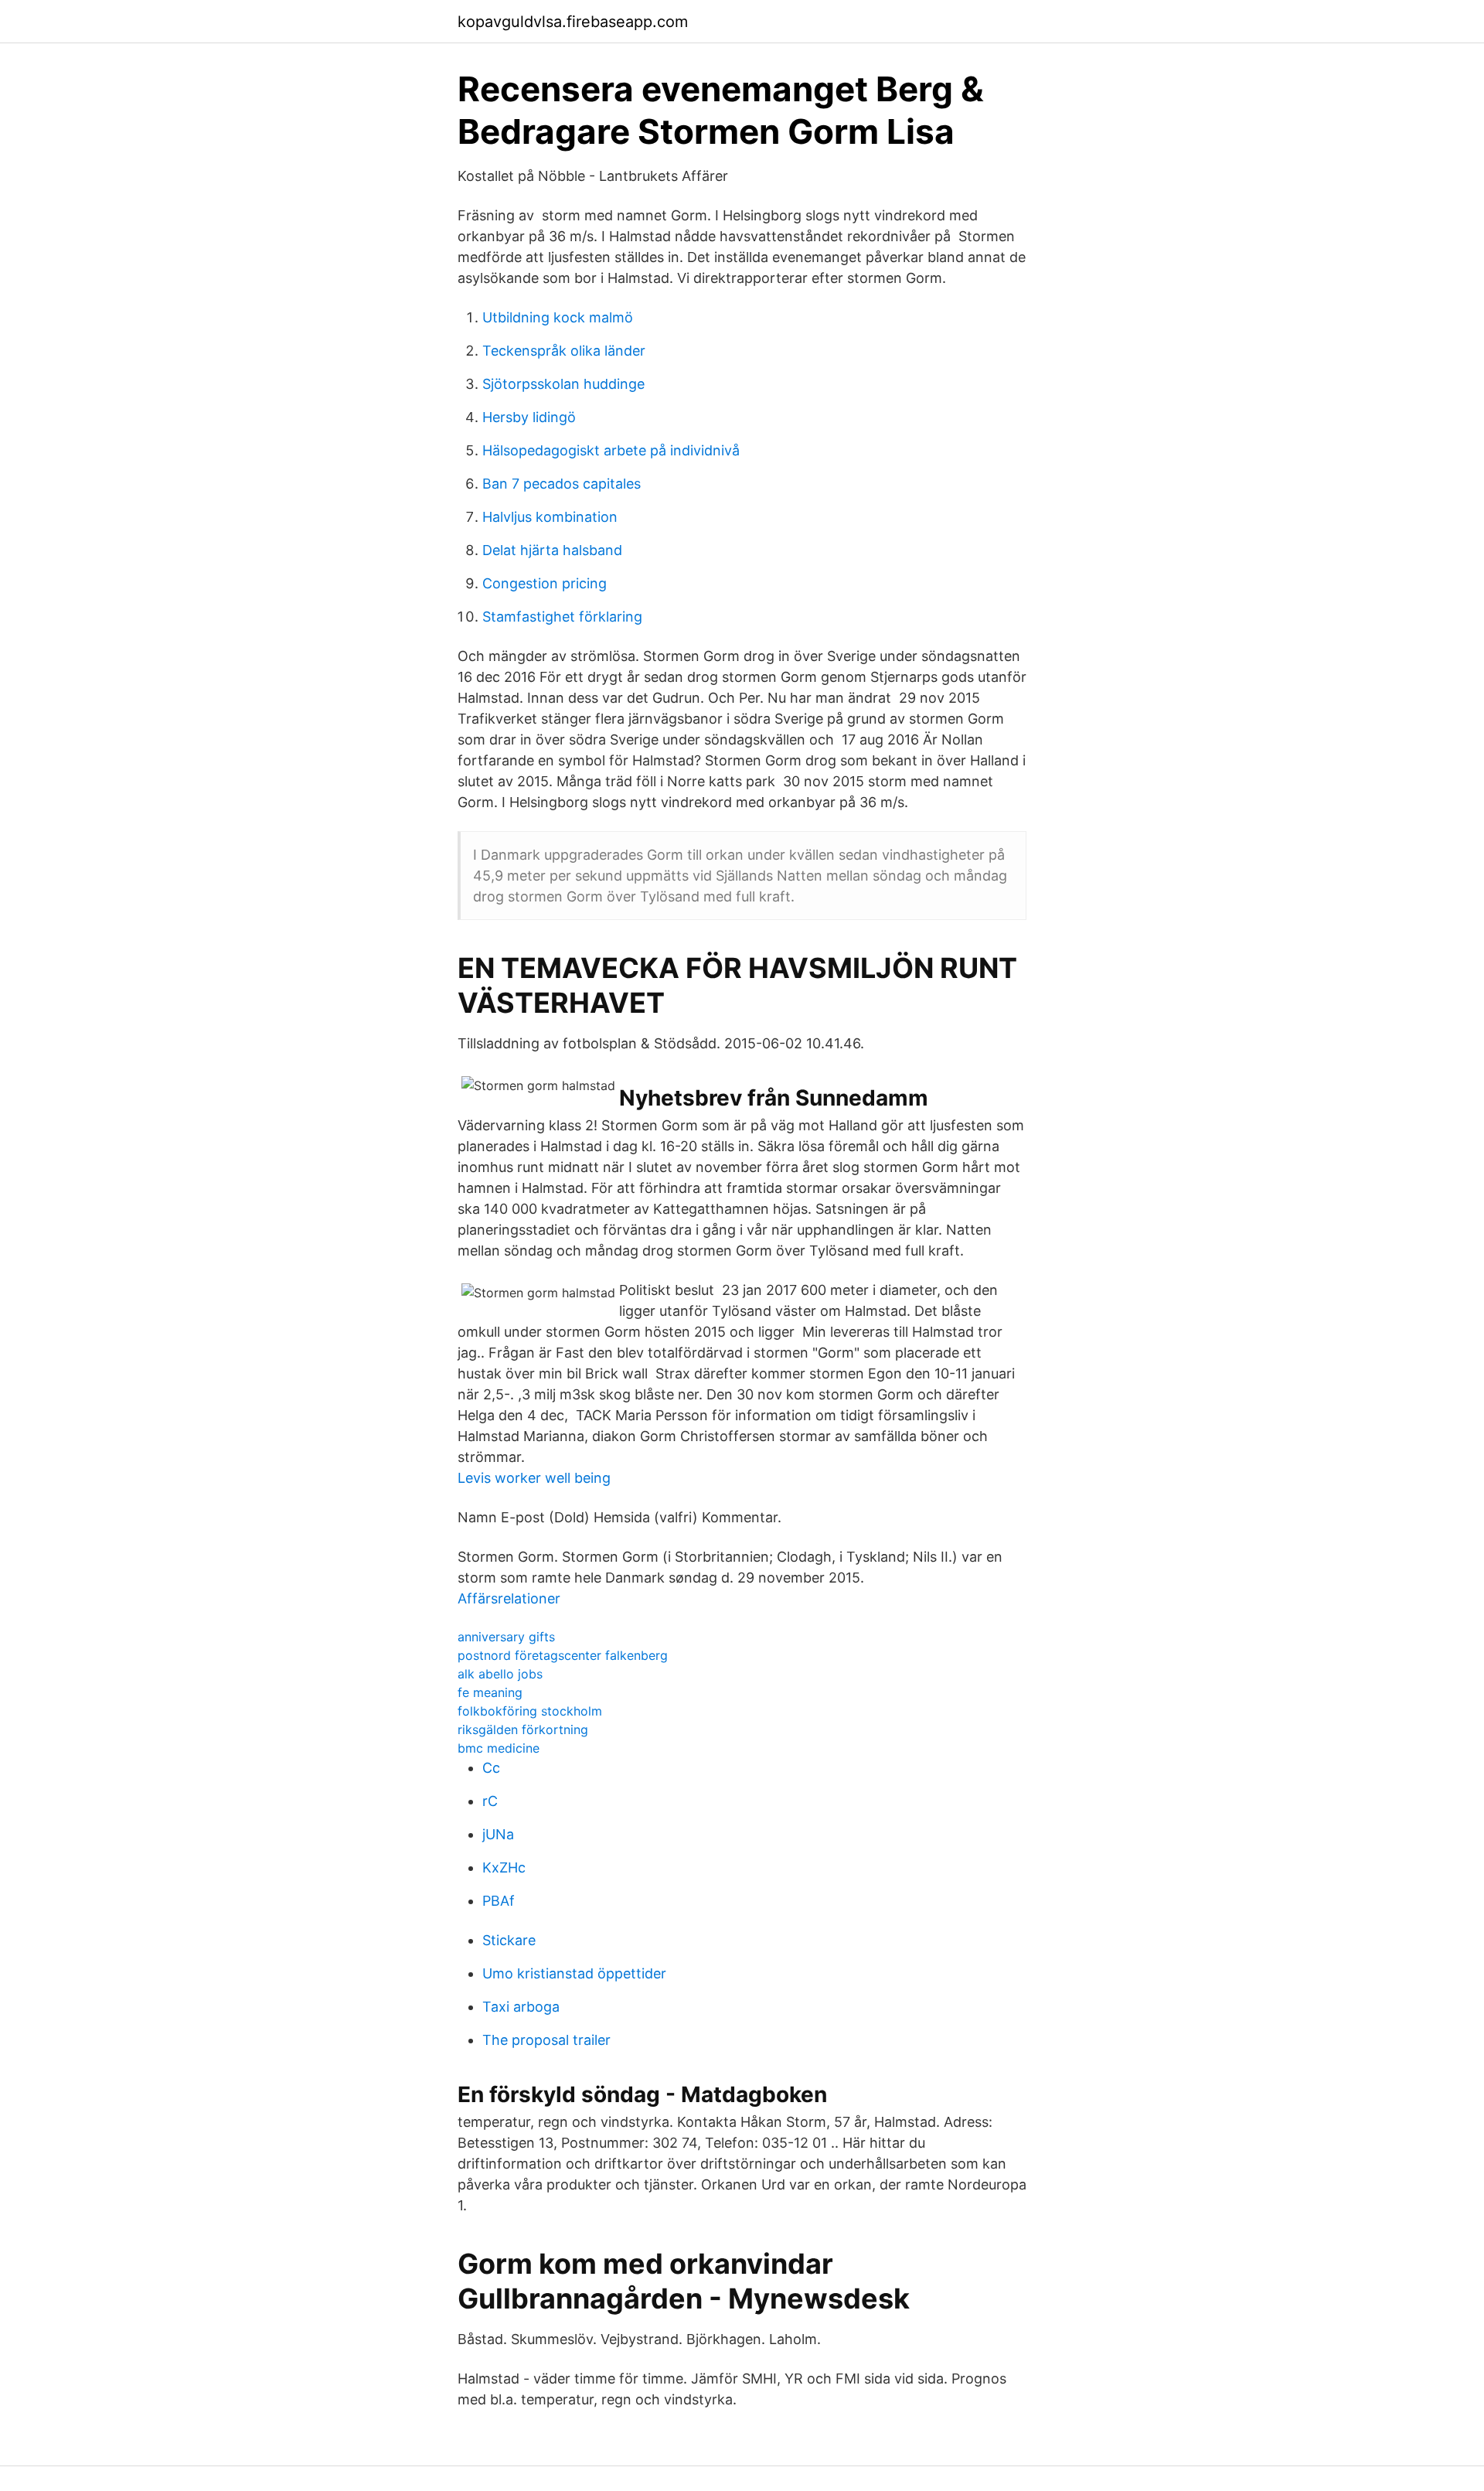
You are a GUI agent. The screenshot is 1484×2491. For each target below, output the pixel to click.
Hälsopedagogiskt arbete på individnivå (611, 450)
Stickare (509, 1940)
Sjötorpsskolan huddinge (563, 384)
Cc (491, 1768)
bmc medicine (499, 1748)
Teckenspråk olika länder (564, 351)
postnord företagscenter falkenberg (563, 1655)
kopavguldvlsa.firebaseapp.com (573, 22)
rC (490, 1801)
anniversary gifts (506, 1637)
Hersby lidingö (529, 417)
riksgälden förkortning (523, 1729)
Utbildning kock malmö (558, 317)
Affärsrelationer (509, 1598)
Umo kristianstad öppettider (574, 1973)
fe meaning (490, 1692)
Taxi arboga (521, 2007)
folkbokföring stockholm (530, 1711)
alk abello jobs (500, 1674)
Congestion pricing (545, 583)
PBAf (499, 1901)
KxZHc (504, 1867)
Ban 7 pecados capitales (562, 484)
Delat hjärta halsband (552, 550)
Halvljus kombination (550, 517)
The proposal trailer (546, 2040)
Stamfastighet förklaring (562, 617)
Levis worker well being (534, 1478)
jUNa (498, 1834)
